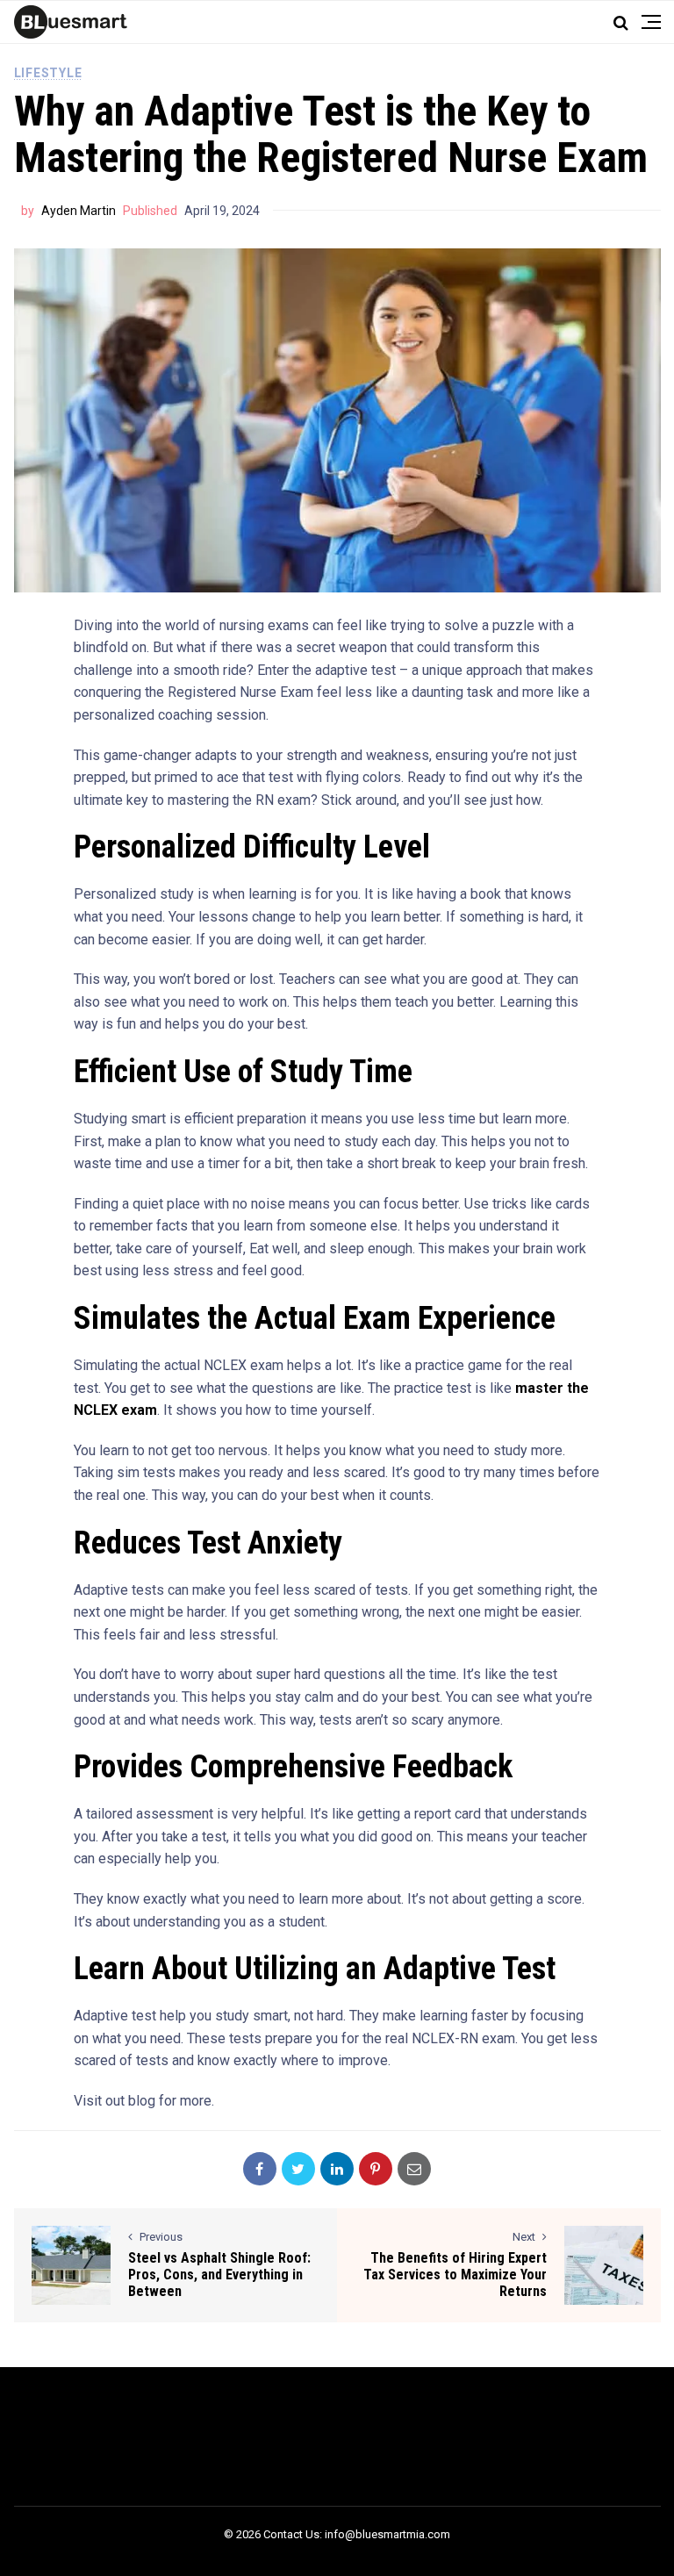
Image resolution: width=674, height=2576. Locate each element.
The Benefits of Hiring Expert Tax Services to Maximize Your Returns (455, 2275)
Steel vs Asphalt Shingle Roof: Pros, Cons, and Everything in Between (219, 2275)
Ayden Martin (79, 211)
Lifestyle (48, 73)
